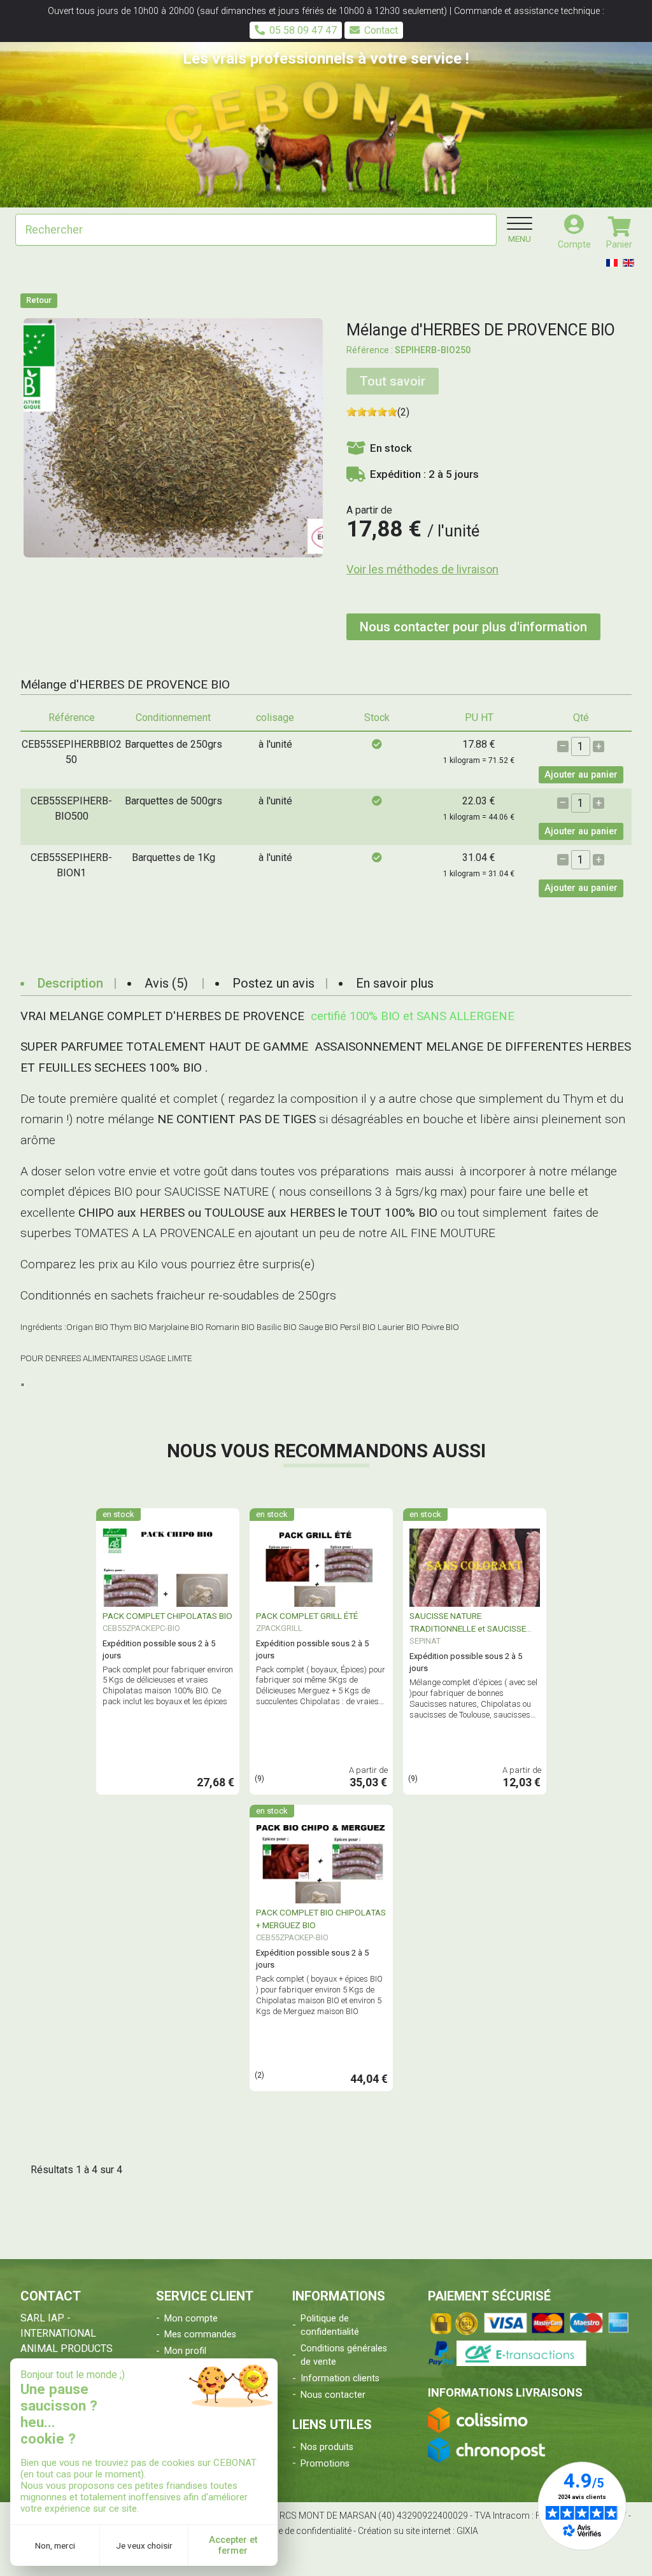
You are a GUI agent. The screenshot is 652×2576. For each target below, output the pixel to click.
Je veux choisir (144, 2545)
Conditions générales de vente (344, 2355)
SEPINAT (425, 1641)
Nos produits (327, 2447)
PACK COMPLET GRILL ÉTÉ (307, 1616)
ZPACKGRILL (279, 1628)
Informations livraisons (505, 2392)
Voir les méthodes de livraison (422, 569)
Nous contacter (333, 2395)
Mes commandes (200, 2334)
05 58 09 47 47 (303, 30)
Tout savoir (393, 381)
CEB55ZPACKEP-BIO (292, 1937)
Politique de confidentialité (330, 2326)
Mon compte (191, 2319)
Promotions (325, 2464)
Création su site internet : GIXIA (418, 2531)
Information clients (340, 2378)
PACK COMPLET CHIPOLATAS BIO (167, 1616)
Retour (39, 300)
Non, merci (55, 2545)
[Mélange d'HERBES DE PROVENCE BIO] (173, 437)
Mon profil (185, 2351)
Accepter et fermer (233, 2545)
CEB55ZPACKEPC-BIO (141, 1628)
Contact (381, 30)
